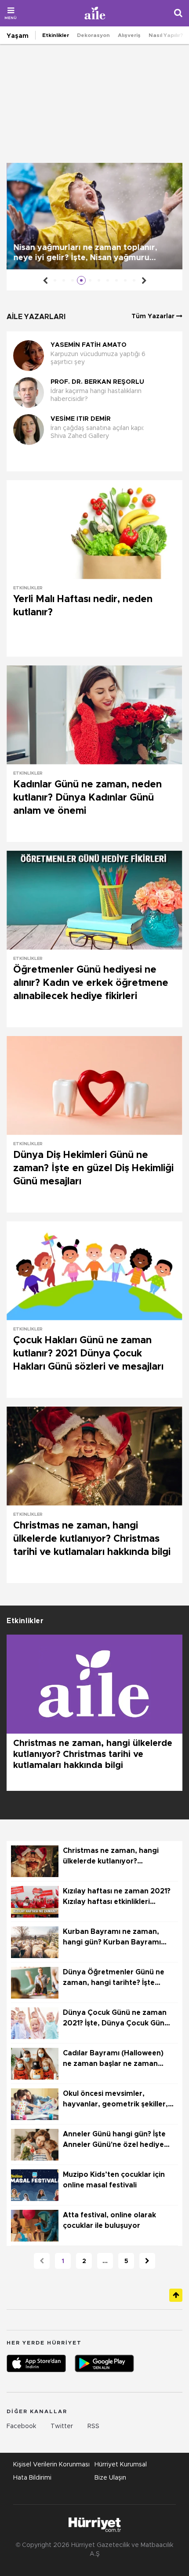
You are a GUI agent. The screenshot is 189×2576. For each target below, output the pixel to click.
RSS (93, 2426)
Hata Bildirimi (32, 2478)
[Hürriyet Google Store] (104, 2363)
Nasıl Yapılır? (166, 35)
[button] (92, 459)
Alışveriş (129, 35)
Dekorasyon (93, 35)
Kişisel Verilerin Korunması (51, 2465)
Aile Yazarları (36, 317)
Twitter (62, 2426)
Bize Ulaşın (110, 2478)
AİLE (95, 13)
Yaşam (18, 36)
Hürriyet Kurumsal (121, 2465)
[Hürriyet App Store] (36, 2363)
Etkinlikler (56, 35)
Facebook (21, 2426)
